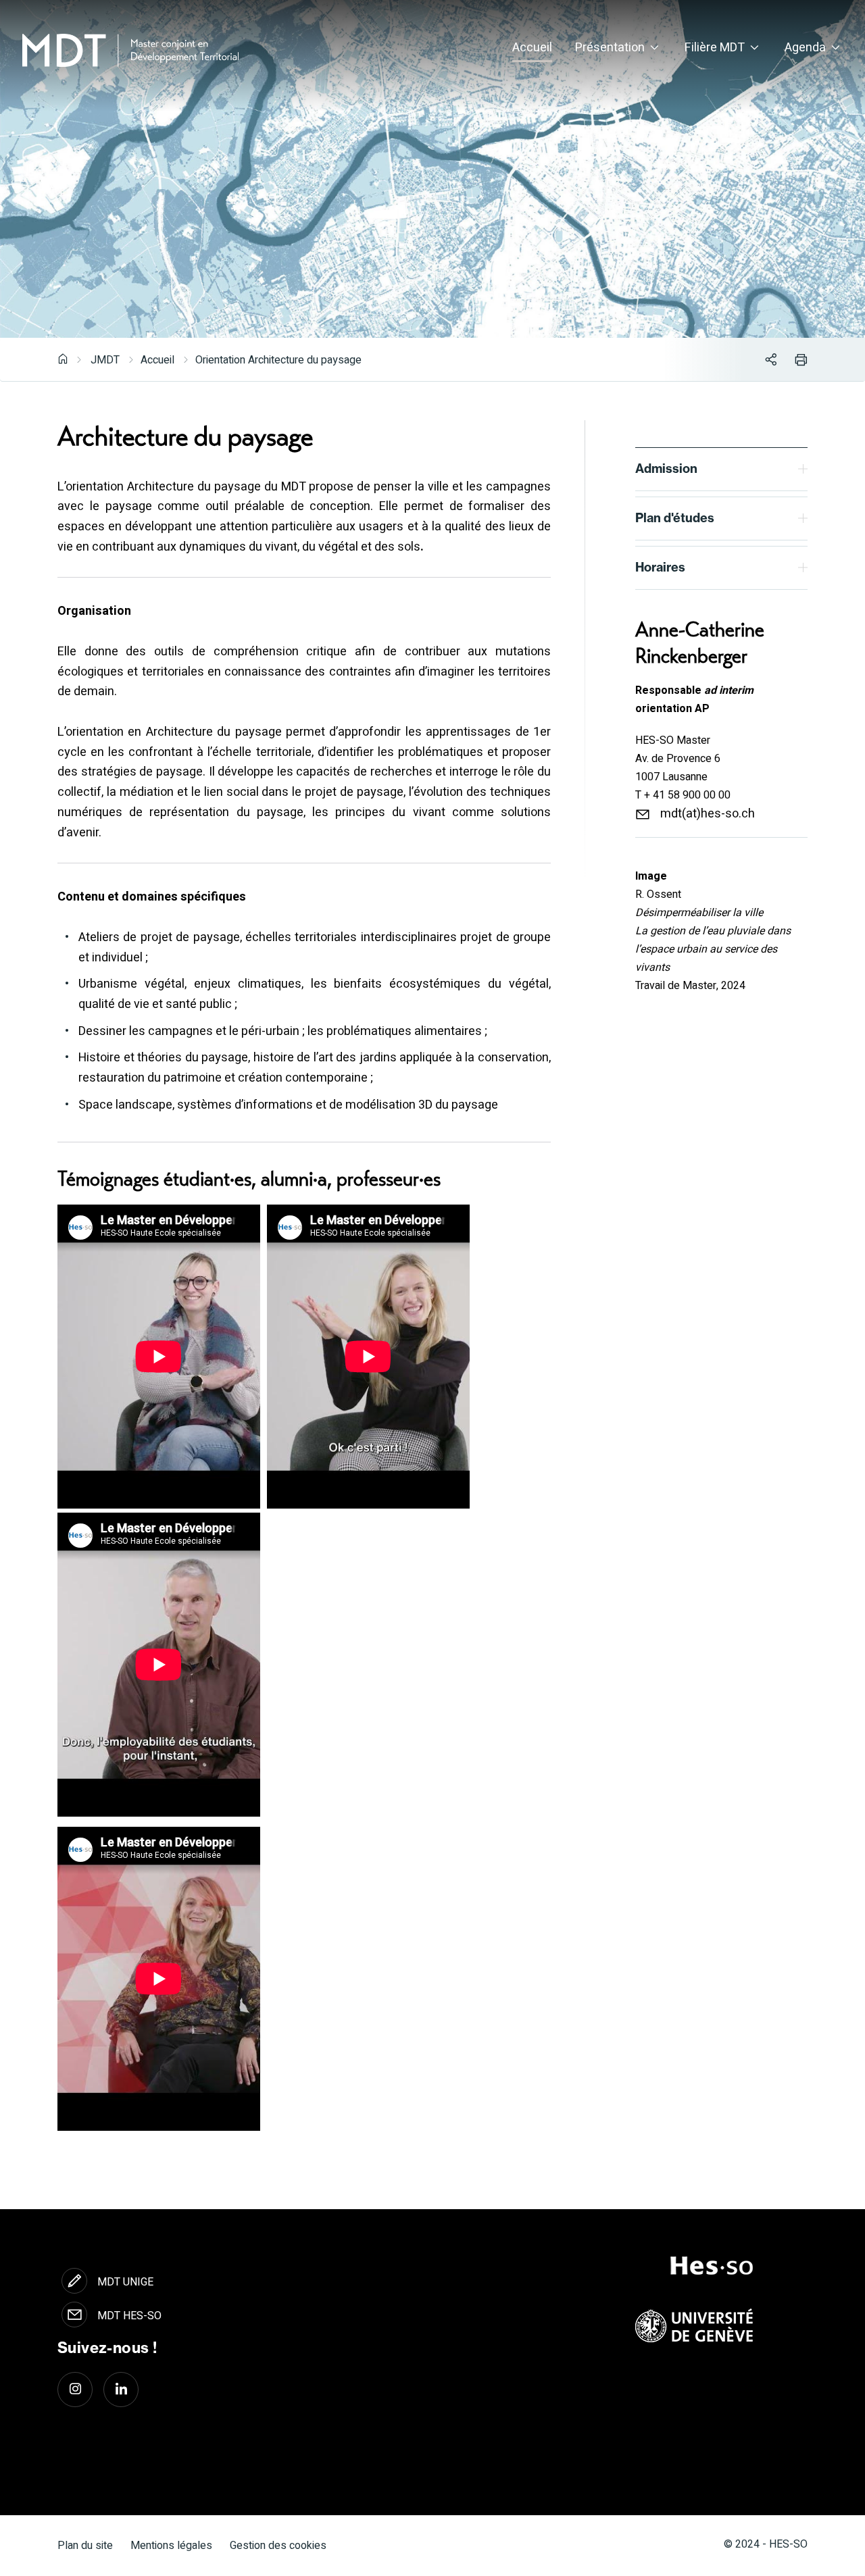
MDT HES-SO (129, 2316)
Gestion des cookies (278, 2546)
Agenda (805, 48)
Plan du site (85, 2546)
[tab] (721, 469)
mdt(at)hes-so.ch (708, 814)
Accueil (532, 48)
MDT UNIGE (125, 2282)
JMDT (105, 360)
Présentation (610, 48)
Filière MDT (715, 48)
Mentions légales (171, 2546)
